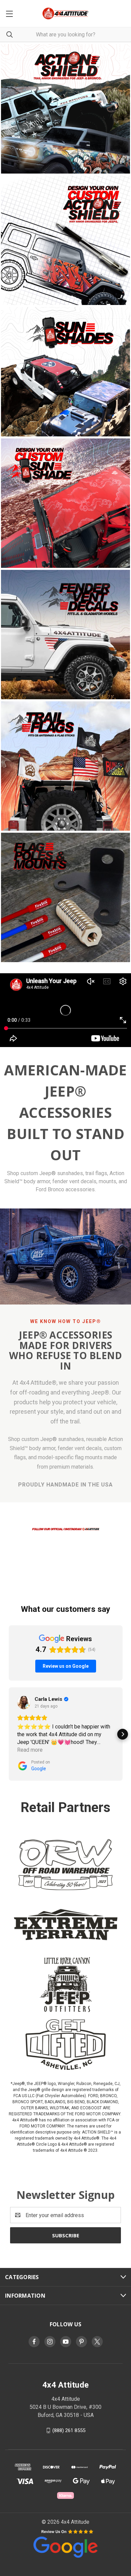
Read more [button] (30, 1750)
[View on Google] (24, 1703)
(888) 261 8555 (69, 2430)
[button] (66, 1529)
